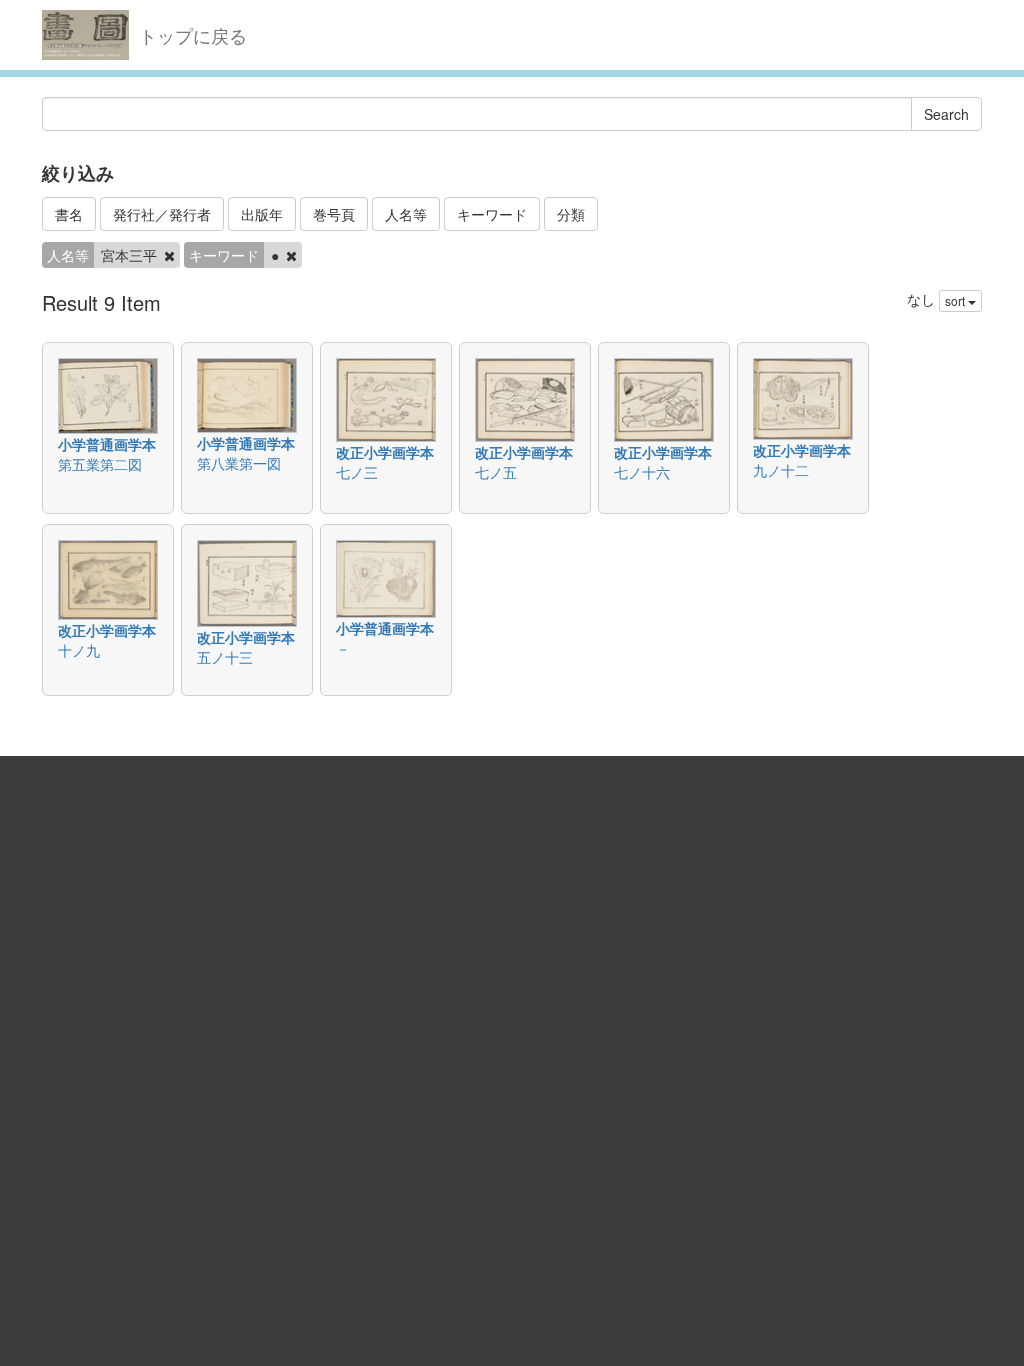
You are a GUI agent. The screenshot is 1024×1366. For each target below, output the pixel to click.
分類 (571, 214)
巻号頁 (334, 214)
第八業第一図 (239, 463)
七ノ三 (357, 472)
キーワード (492, 214)
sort (956, 300)
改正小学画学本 (385, 452)
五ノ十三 (225, 657)
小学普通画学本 (107, 444)
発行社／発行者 (162, 214)
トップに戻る (193, 35)
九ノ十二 (781, 470)
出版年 (262, 214)
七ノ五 (496, 472)
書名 (69, 214)
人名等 (406, 214)
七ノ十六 (642, 472)
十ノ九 (79, 650)
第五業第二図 (100, 464)
